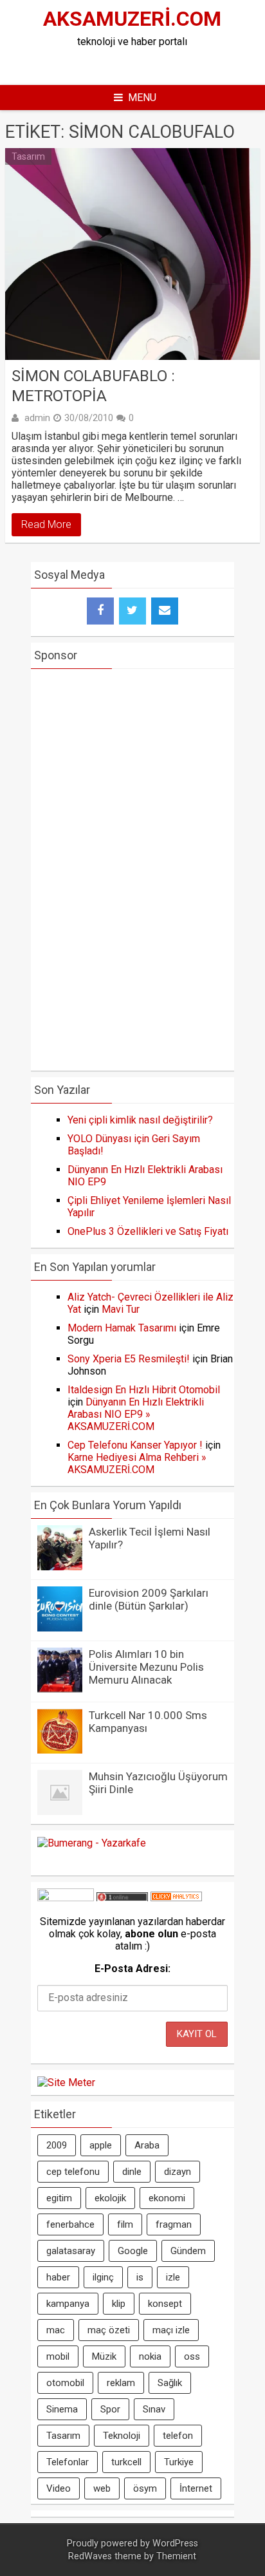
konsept (165, 2304)
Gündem (188, 2251)
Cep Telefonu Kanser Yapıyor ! (135, 1445)
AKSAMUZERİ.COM (132, 19)
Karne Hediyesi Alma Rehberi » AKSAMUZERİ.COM (137, 1463)
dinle (132, 2172)
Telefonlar (68, 2462)
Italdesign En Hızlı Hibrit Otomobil (144, 1390)
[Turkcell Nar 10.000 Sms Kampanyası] (60, 1750)
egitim (59, 2198)
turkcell (126, 2462)
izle (173, 2277)
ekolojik (110, 2198)
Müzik (104, 2356)
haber (58, 2277)
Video (59, 2488)
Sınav (154, 2409)
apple (101, 2145)
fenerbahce (70, 2224)
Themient (176, 2556)
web (102, 2488)
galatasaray (71, 2251)
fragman (174, 2224)
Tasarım (28, 156)
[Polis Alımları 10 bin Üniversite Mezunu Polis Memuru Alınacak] (60, 1689)
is (140, 2277)
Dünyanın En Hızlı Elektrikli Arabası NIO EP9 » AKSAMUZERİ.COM (136, 1414)
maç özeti (109, 2330)
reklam (121, 2383)
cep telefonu (73, 2172)
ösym (145, 2488)
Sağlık (170, 2383)
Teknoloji (122, 2436)
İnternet (196, 2488)
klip (119, 2304)
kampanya (68, 2304)
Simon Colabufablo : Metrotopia (93, 386)
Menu (142, 98)
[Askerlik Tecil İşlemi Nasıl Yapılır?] (60, 1567)
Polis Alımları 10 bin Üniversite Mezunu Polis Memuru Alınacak (146, 1667)
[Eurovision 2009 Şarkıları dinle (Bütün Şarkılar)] (60, 1628)
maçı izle (171, 2330)
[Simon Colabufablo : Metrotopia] (132, 254)
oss (192, 2356)
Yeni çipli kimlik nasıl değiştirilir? (140, 1120)
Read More (46, 524)
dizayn (178, 2172)
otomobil (65, 2383)
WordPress (175, 2543)
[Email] (165, 611)
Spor (110, 2409)
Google (133, 2251)
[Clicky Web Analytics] (176, 1898)
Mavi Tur (121, 1309)
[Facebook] (100, 611)
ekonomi (167, 2198)
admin (37, 418)
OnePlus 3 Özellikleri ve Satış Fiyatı (148, 1231)
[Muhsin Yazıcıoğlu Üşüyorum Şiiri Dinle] (60, 1811)
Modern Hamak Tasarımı (122, 1328)
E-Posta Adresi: (132, 1969)
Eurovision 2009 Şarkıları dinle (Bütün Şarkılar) (149, 1599)
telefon (178, 2436)
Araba (147, 2145)
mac (56, 2330)
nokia (150, 2356)
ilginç (103, 2277)
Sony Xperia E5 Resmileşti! (129, 1359)
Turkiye (179, 2462)
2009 (57, 2145)
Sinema (62, 2409)
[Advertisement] (147, 64)
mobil (58, 2356)
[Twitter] (132, 611)
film (125, 2224)
